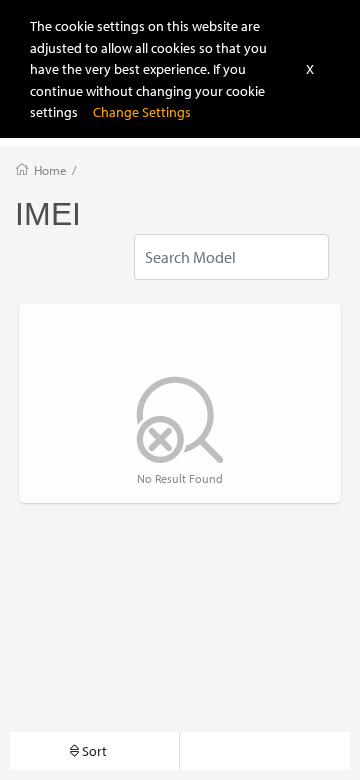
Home (50, 170)
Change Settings (142, 111)
